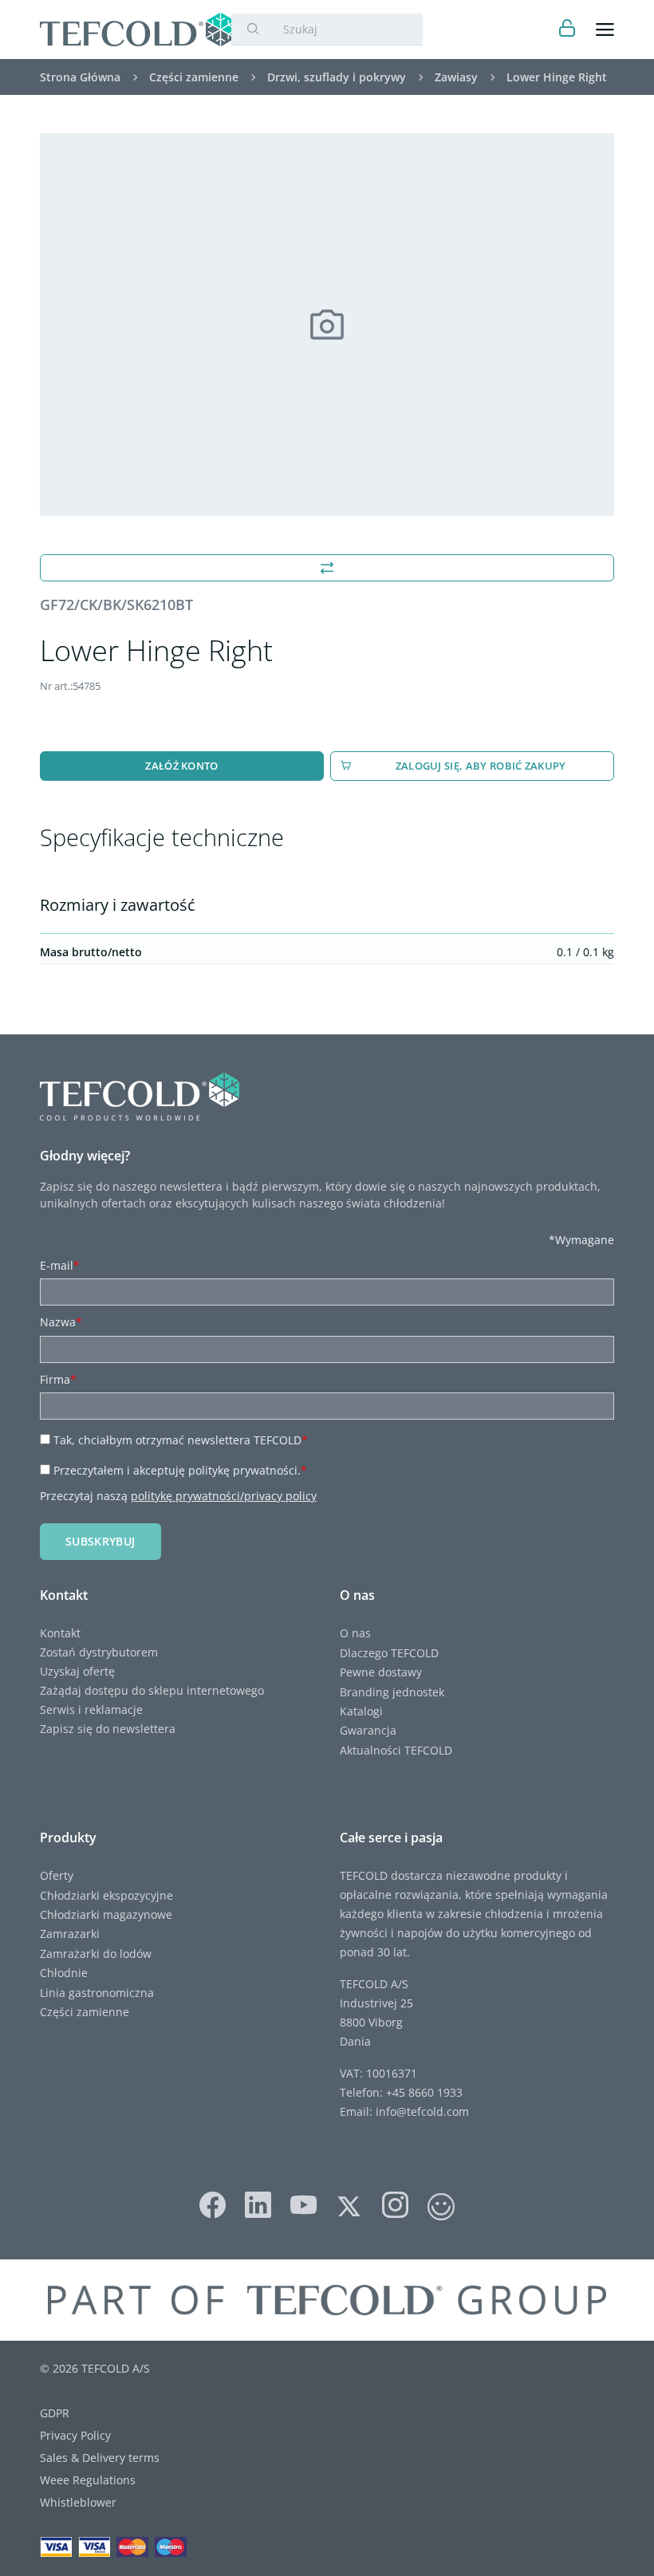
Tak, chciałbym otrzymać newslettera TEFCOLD (181, 1440)
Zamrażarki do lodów (96, 1954)
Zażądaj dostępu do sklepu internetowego (152, 1690)
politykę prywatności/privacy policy (224, 1496)
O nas (355, 1633)
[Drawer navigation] (605, 30)
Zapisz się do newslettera (108, 1729)
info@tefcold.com (422, 2111)
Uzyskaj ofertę (77, 1671)
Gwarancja (368, 1730)
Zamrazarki (70, 1934)
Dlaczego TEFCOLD (389, 1653)
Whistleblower (78, 2502)
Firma (58, 1379)
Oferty (57, 1875)
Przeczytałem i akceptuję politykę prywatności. (180, 1470)
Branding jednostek (392, 1692)
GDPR (55, 2413)
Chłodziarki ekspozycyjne (106, 1895)
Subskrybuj (100, 1541)
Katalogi (361, 1711)
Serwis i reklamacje (91, 1709)
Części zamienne (85, 2012)
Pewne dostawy (381, 1672)
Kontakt (60, 1633)
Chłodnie (64, 1973)
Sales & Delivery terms (100, 2458)
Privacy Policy (75, 2435)
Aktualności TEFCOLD (396, 1750)
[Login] (567, 30)
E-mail (60, 1265)
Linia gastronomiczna (97, 1993)
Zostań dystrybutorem (99, 1652)
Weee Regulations (88, 2480)
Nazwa (61, 1322)
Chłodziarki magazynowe (106, 1914)
